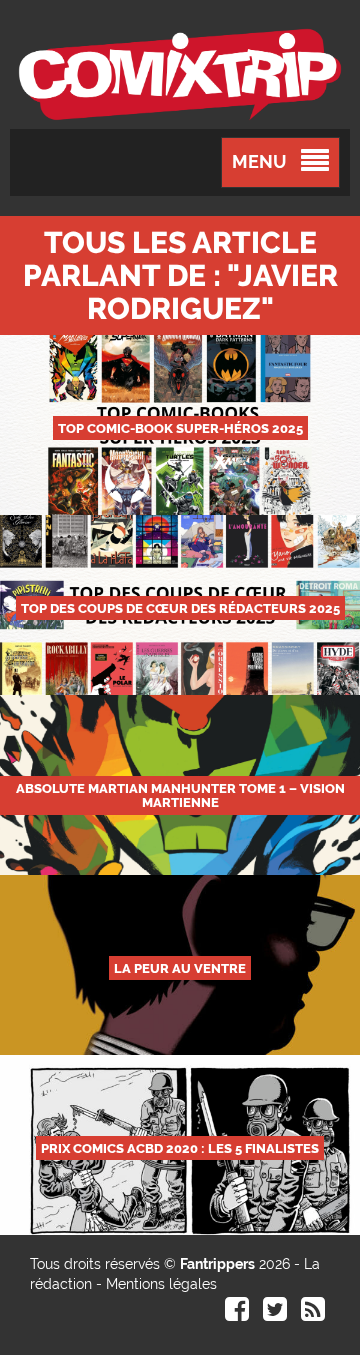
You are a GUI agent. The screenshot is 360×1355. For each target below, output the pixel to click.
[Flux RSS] (313, 1314)
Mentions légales (161, 1284)
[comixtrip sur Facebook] (237, 1314)
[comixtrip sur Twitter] (275, 1314)
